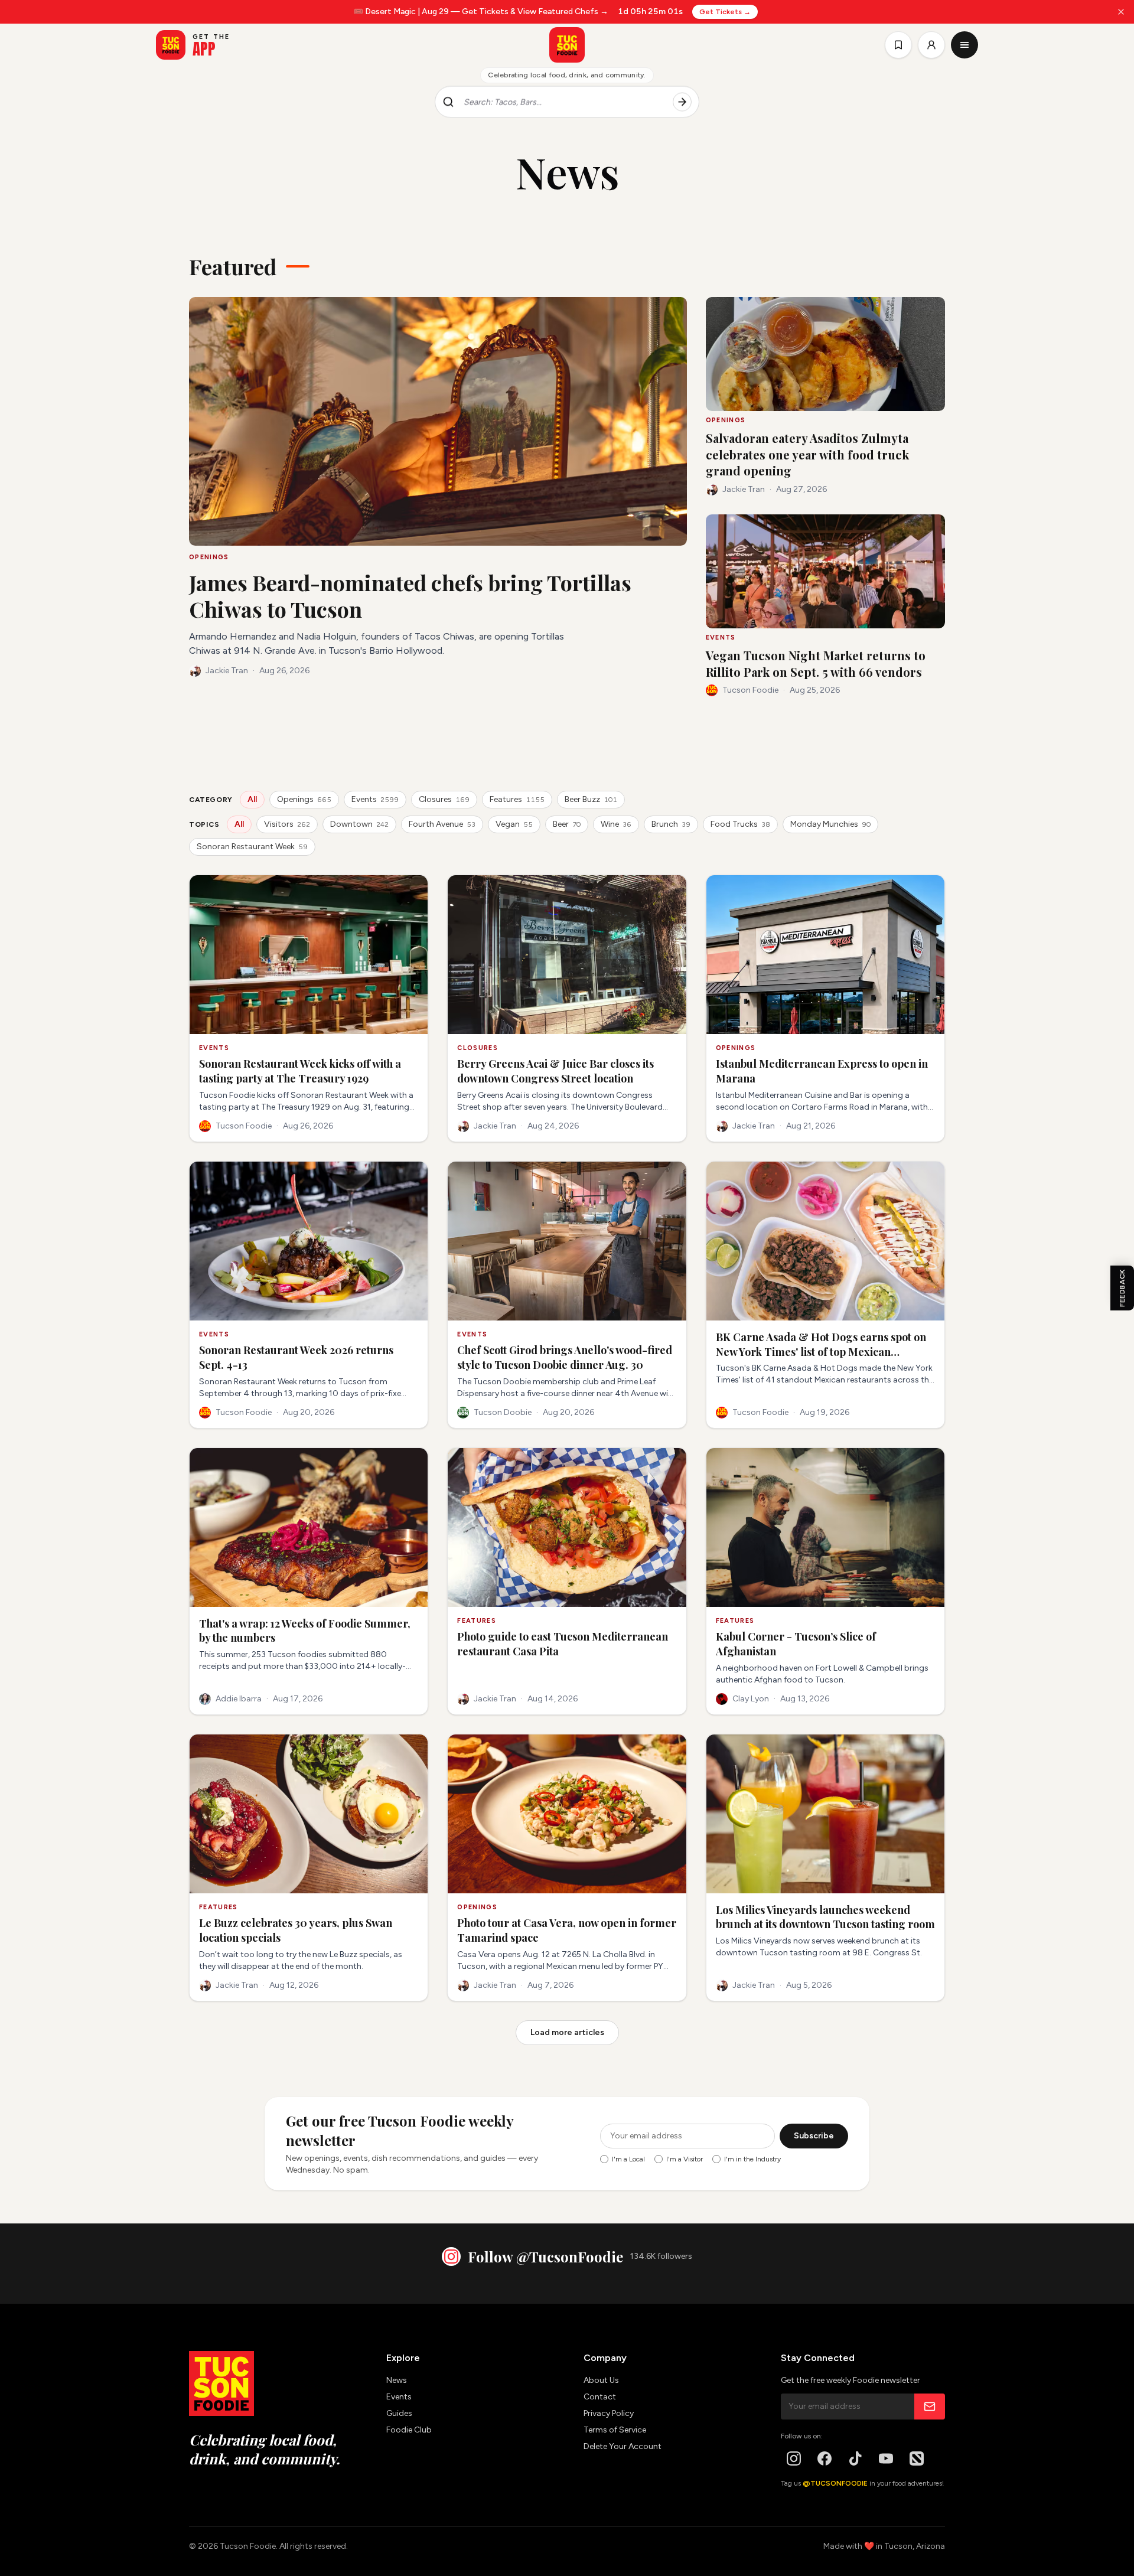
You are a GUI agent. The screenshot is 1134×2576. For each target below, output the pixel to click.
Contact (600, 2397)
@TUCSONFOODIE (835, 2483)
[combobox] (563, 102)
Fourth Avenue (442, 824)
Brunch (671, 824)
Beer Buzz (591, 799)
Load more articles (567, 2032)
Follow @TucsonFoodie (545, 2257)
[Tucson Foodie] (567, 45)
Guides (399, 2413)
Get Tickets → (724, 12)
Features (517, 799)
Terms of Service (615, 2430)
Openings (304, 799)
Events (375, 799)
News (397, 2380)
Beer (567, 824)
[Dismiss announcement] (1121, 12)
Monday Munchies (830, 824)
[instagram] (794, 2458)
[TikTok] (855, 2458)
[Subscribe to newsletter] (930, 2407)
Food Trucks (740, 824)
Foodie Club (409, 2430)
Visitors (287, 824)
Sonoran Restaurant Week (252, 847)
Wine (616, 824)
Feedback (1122, 1288)
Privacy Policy (609, 2413)
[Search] (682, 102)
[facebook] (825, 2458)
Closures (444, 799)
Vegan (514, 824)
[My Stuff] (898, 45)
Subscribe (814, 2136)
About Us (601, 2380)
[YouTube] (886, 2458)
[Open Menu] (964, 45)
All (252, 799)
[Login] (931, 45)
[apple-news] (917, 2458)
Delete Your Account (623, 2446)
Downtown (359, 824)
